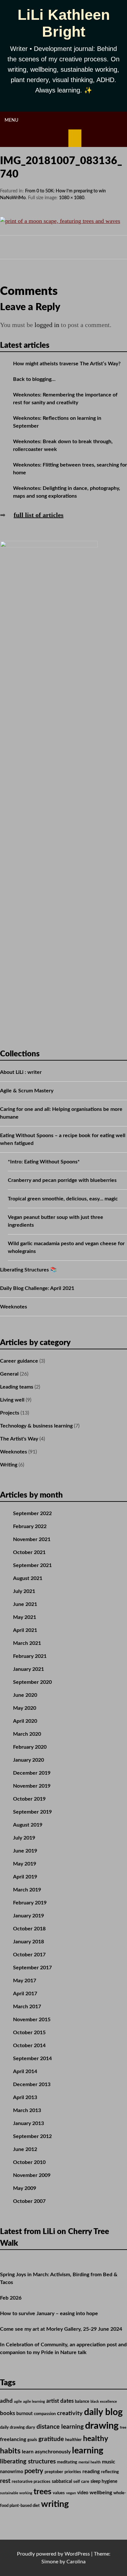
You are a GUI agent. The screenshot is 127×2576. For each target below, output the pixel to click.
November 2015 (32, 2020)
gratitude (51, 2439)
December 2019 (32, 1773)
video (83, 2493)
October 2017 (29, 1955)
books (7, 2413)
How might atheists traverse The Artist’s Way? (67, 364)
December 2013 (32, 2084)
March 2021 (27, 1643)
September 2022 (32, 1513)
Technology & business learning (36, 1426)
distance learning (60, 2427)
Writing (9, 1465)
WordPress (77, 2554)
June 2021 (25, 1604)
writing (55, 2504)
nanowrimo (12, 2472)
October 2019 (29, 1799)
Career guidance (19, 1361)
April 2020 (25, 1721)
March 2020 (27, 1734)
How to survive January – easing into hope (49, 2314)
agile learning (34, 2402)
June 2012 (25, 2149)
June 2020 (25, 1695)
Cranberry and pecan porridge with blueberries (62, 1180)
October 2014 (29, 2046)
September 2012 (32, 2136)
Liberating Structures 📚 (28, 1270)
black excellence (104, 2402)
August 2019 (28, 1825)
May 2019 (25, 1864)
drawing (102, 2426)
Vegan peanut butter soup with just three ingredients (56, 1221)
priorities (73, 2472)
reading (91, 2472)
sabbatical (62, 2482)
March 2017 (27, 2007)
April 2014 (25, 2072)
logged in (47, 325)
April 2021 (25, 1630)
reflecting (110, 2472)
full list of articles (39, 515)
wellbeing (101, 2493)
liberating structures (28, 2462)
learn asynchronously (46, 2452)
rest (5, 2481)
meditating (67, 2462)
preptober (54, 2472)
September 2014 (32, 2059)
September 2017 (32, 1968)
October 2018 (29, 1929)
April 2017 (25, 1994)
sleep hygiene (104, 2482)
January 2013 (28, 2123)
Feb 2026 (11, 2298)
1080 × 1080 (72, 198)
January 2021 (28, 1669)
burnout (24, 2414)
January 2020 (28, 1760)
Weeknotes (14, 1307)
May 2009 (25, 2188)
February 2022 (30, 1526)
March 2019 (27, 1890)
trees (42, 2492)
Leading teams (17, 1387)
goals (32, 2440)
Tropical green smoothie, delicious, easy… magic (63, 1199)
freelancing (13, 2439)
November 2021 (32, 1539)
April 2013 (25, 2097)
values (59, 2493)
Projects (10, 1413)
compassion (45, 2414)
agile (18, 2402)
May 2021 (25, 1617)
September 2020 (32, 1682)
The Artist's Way (19, 1439)
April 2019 (25, 1877)
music (109, 2462)
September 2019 (32, 1812)
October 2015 (29, 2033)
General (9, 1374)
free (123, 2428)
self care (81, 2482)
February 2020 (30, 1747)
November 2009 (32, 2175)
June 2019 (25, 1851)
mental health (90, 2462)
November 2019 (32, 1786)
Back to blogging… (34, 379)
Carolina (76, 2562)
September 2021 (32, 1565)
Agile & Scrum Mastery (27, 1091)
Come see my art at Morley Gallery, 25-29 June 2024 (61, 2329)
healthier (73, 2440)
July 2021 (24, 1591)
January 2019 (28, 1916)
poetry (34, 2471)
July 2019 (24, 1838)
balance (82, 2401)
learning (88, 2451)
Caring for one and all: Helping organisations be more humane (61, 1113)
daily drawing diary (18, 2427)
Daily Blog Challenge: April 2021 (37, 1288)
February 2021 (30, 1656)
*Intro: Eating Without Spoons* (44, 1162)
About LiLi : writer (21, 1072)
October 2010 (29, 2162)
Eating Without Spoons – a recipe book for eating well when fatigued (63, 1139)
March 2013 (27, 2110)
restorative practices (31, 2482)
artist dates (60, 2401)
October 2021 (29, 1552)
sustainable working (16, 2493)
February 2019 (30, 1903)
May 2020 (25, 1708)
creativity (70, 2413)
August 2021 (28, 1578)
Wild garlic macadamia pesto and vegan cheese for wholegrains (66, 1247)
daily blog (103, 2412)
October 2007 (29, 2201)
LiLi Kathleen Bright (64, 23)
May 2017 (25, 1981)
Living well (12, 1400)
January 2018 (28, 1942)
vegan (71, 2493)
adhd (6, 2401)
